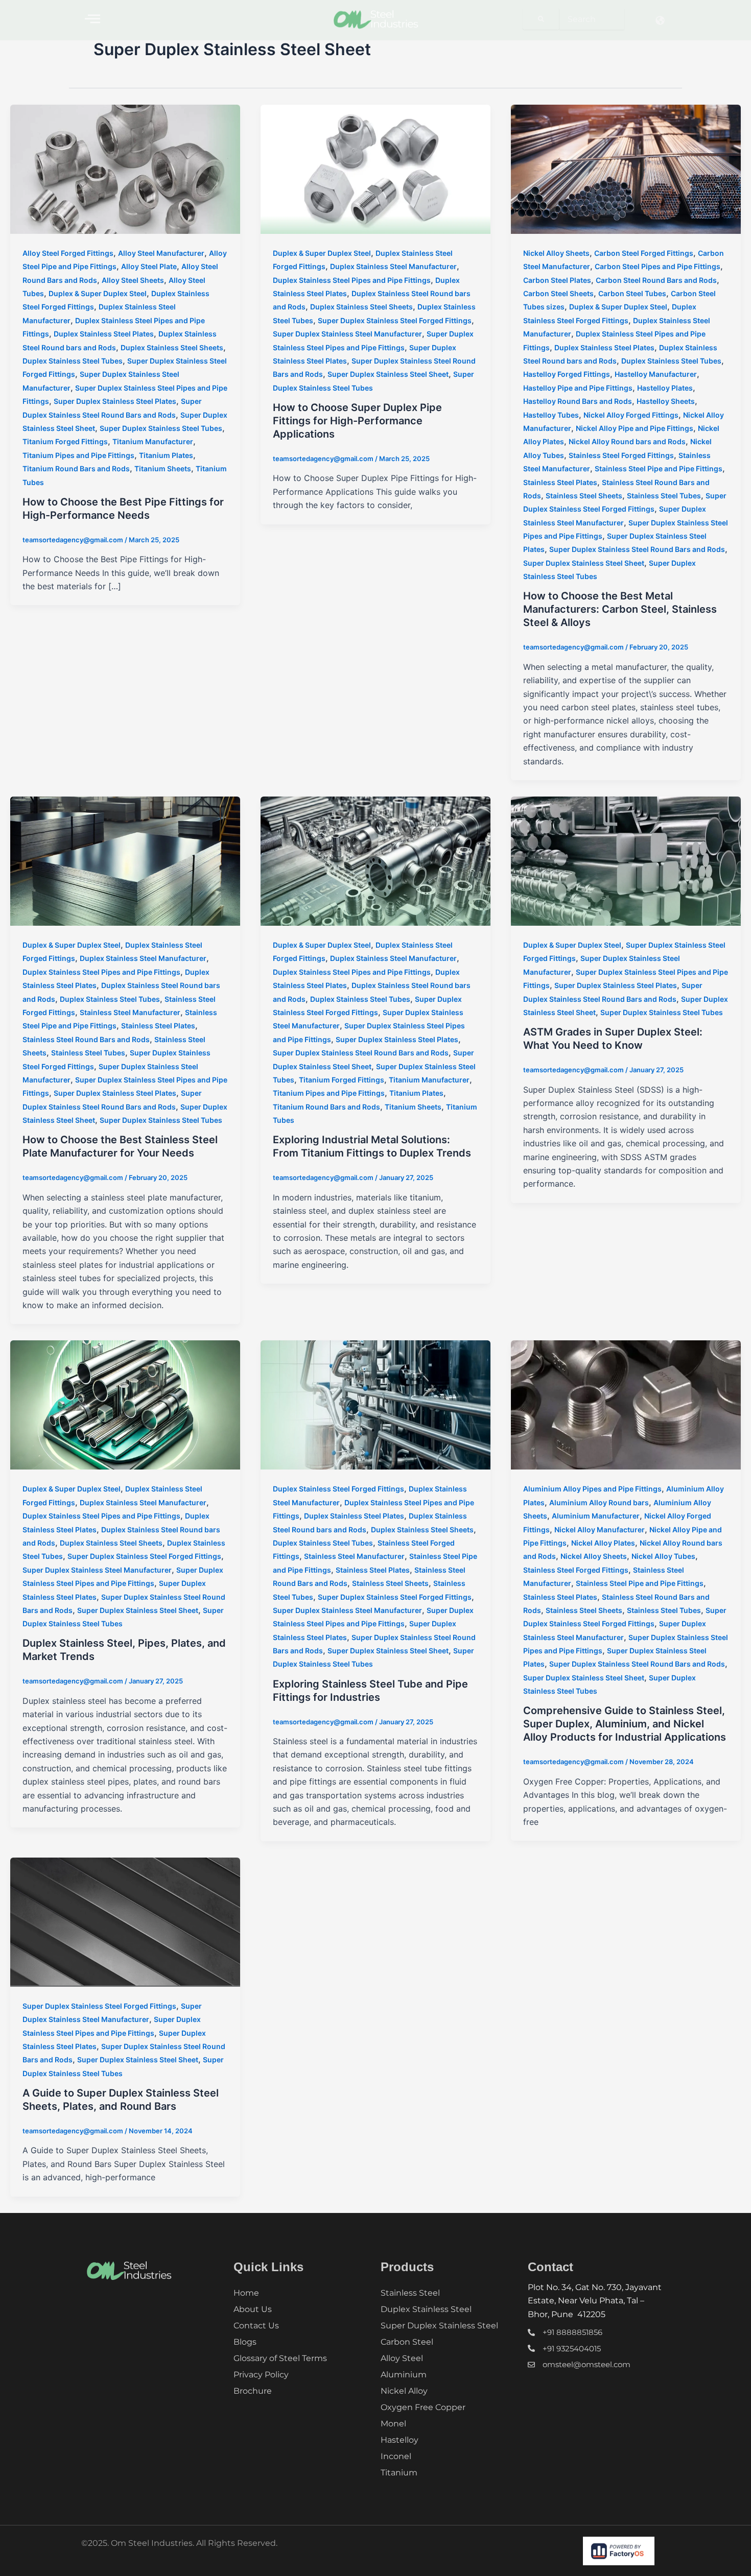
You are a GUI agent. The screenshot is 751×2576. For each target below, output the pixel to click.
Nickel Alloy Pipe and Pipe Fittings (635, 428)
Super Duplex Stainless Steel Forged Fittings (395, 320)
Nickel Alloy (404, 2391)
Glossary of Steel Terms (280, 2358)
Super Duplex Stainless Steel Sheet (388, 374)
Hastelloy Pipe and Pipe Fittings (578, 388)
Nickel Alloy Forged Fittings (631, 415)
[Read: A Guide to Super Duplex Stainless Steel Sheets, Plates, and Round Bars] (125, 1921)
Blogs (245, 2342)
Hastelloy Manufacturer (656, 374)
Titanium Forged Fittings (65, 441)
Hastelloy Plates (665, 388)
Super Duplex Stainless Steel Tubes (161, 428)
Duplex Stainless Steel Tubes (73, 361)
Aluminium (404, 2375)
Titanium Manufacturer (153, 441)
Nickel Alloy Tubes (663, 1556)
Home (246, 2293)
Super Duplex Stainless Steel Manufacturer (347, 334)
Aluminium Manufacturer (596, 1516)
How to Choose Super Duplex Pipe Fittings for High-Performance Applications (357, 421)
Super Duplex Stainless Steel (439, 2326)
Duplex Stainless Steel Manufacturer (393, 266)
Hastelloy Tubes (551, 415)
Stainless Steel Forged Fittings (621, 455)
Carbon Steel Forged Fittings (644, 253)
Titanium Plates (166, 455)
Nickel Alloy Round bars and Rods (627, 441)
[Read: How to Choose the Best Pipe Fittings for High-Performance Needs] (125, 168)
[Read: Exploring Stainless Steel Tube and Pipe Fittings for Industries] (375, 1404)
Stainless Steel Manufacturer (130, 1012)
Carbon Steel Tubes (632, 293)
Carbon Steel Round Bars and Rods (656, 280)
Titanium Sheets (163, 468)
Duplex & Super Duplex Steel (98, 293)
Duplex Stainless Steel (426, 2309)
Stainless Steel (410, 2293)
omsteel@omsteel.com (586, 2364)
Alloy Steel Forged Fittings (68, 253)
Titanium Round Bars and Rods (76, 468)
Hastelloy (400, 2440)
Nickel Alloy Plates (603, 1543)
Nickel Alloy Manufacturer (600, 1530)
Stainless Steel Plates (560, 482)
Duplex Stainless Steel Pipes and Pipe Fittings (352, 280)
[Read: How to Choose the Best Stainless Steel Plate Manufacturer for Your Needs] (125, 860)
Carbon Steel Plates (557, 280)
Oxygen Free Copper (423, 2407)
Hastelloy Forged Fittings (567, 374)
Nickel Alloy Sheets (556, 253)
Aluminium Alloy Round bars (599, 1502)
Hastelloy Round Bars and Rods (578, 401)
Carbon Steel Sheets (558, 293)
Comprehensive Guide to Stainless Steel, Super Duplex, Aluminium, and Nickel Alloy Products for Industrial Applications (625, 1724)
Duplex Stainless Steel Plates (104, 334)
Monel (393, 2424)
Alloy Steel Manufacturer (161, 253)
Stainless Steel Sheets (584, 496)
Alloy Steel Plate (149, 266)
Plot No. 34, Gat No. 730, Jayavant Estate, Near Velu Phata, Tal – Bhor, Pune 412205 (595, 2301)
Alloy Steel (402, 2358)
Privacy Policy (261, 2375)
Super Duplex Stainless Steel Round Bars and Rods (637, 549)
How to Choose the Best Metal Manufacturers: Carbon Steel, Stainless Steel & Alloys (620, 609)
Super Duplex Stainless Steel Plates (115, 401)
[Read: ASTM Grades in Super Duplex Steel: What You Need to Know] (626, 860)
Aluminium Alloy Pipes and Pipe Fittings (592, 1489)
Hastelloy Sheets (666, 401)
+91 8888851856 (572, 2332)
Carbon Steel (407, 2342)
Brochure (253, 2391)
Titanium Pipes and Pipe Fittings (78, 455)
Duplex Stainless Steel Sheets (172, 347)
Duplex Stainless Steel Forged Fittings (338, 1489)
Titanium (399, 2473)
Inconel (396, 2456)
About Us (253, 2309)
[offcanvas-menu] (92, 19)
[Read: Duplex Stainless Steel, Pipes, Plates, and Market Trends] (125, 1404)
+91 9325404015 (572, 2349)
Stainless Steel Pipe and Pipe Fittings (659, 468)
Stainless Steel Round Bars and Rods (86, 1039)
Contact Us (256, 2326)
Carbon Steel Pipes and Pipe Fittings (658, 266)
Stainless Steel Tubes (664, 496)
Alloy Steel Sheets (133, 280)
